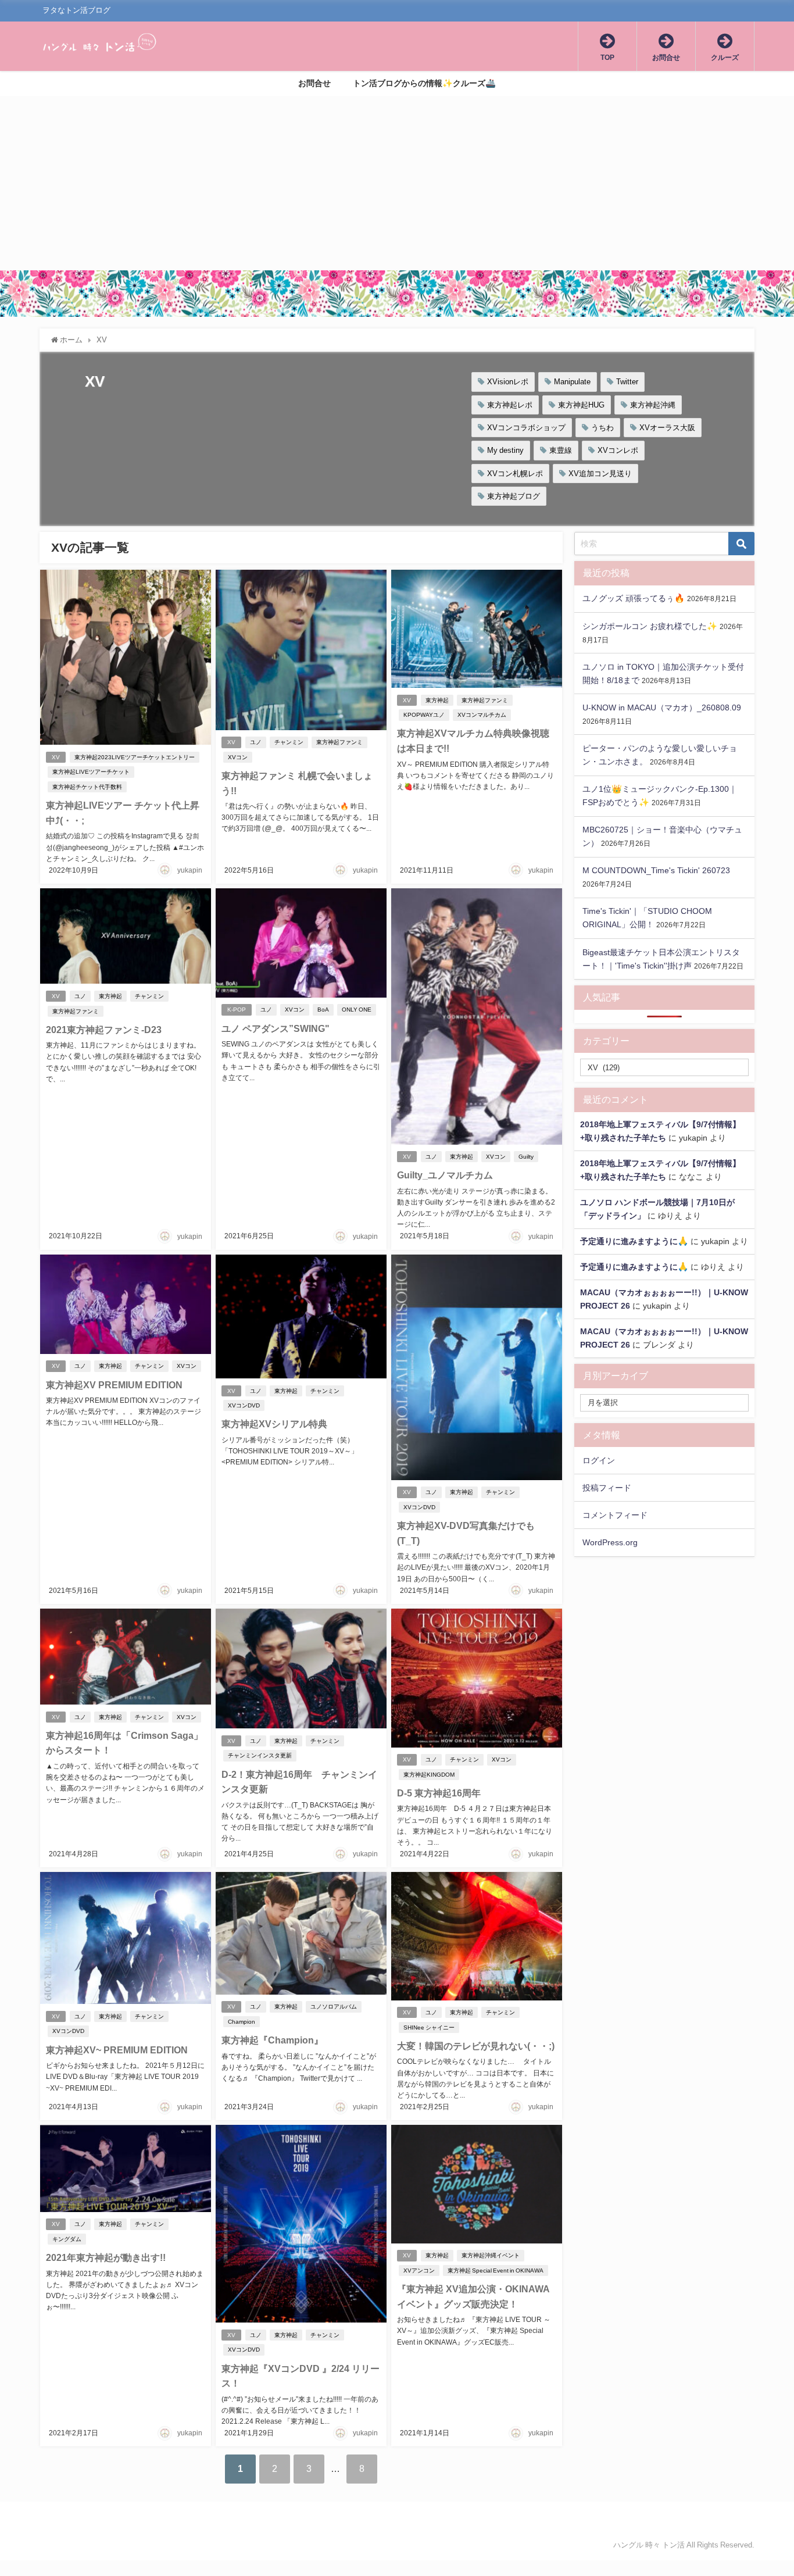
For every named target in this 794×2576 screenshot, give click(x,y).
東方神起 (437, 700)
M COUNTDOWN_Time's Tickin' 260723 (656, 870)
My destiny (505, 450)
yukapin (190, 870)
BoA (323, 1010)
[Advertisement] (397, 183)
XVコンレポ (618, 450)
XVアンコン (419, 2270)
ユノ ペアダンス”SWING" (276, 1028)
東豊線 (561, 450)
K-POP (237, 1010)
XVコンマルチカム (482, 715)
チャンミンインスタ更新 (260, 1755)
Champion (242, 2022)
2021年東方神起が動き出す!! (106, 2257)
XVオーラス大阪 (667, 428)
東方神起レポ (510, 405)
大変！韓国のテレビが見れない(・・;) (476, 2046)
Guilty (526, 1157)
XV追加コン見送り (600, 474)
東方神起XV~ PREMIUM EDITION (117, 2050)
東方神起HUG (581, 405)
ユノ (256, 742)
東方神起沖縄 (653, 405)
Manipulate (572, 382)
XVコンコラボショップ (526, 428)
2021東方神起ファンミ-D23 (104, 1030)
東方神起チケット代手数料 (87, 787)
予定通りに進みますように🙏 (634, 1241)
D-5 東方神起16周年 (439, 1793)
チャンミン (289, 742)
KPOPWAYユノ (424, 715)
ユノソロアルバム (334, 2007)
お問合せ (314, 83)
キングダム (67, 2239)
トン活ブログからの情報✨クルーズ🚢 (424, 83)
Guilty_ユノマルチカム (445, 1175)
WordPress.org (610, 1542)
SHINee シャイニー (429, 2027)
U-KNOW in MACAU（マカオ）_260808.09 (662, 708)
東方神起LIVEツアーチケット (91, 772)
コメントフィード (615, 1515)
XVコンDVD (244, 1405)
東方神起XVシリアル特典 (274, 1424)
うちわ (602, 428)
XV (56, 757)
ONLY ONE (357, 1010)
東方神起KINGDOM (429, 1775)
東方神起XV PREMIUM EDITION (114, 1385)
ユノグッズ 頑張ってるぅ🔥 (634, 598)
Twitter (627, 382)
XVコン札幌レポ (515, 474)
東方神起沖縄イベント (491, 2255)
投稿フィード (607, 1488)
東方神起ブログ (514, 496)
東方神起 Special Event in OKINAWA (496, 2270)
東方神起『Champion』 (272, 2040)
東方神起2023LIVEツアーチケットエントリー (135, 757)
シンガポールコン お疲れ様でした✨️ (650, 626)
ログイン (599, 1460)
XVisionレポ (508, 382)
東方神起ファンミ (339, 742)
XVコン (238, 757)
